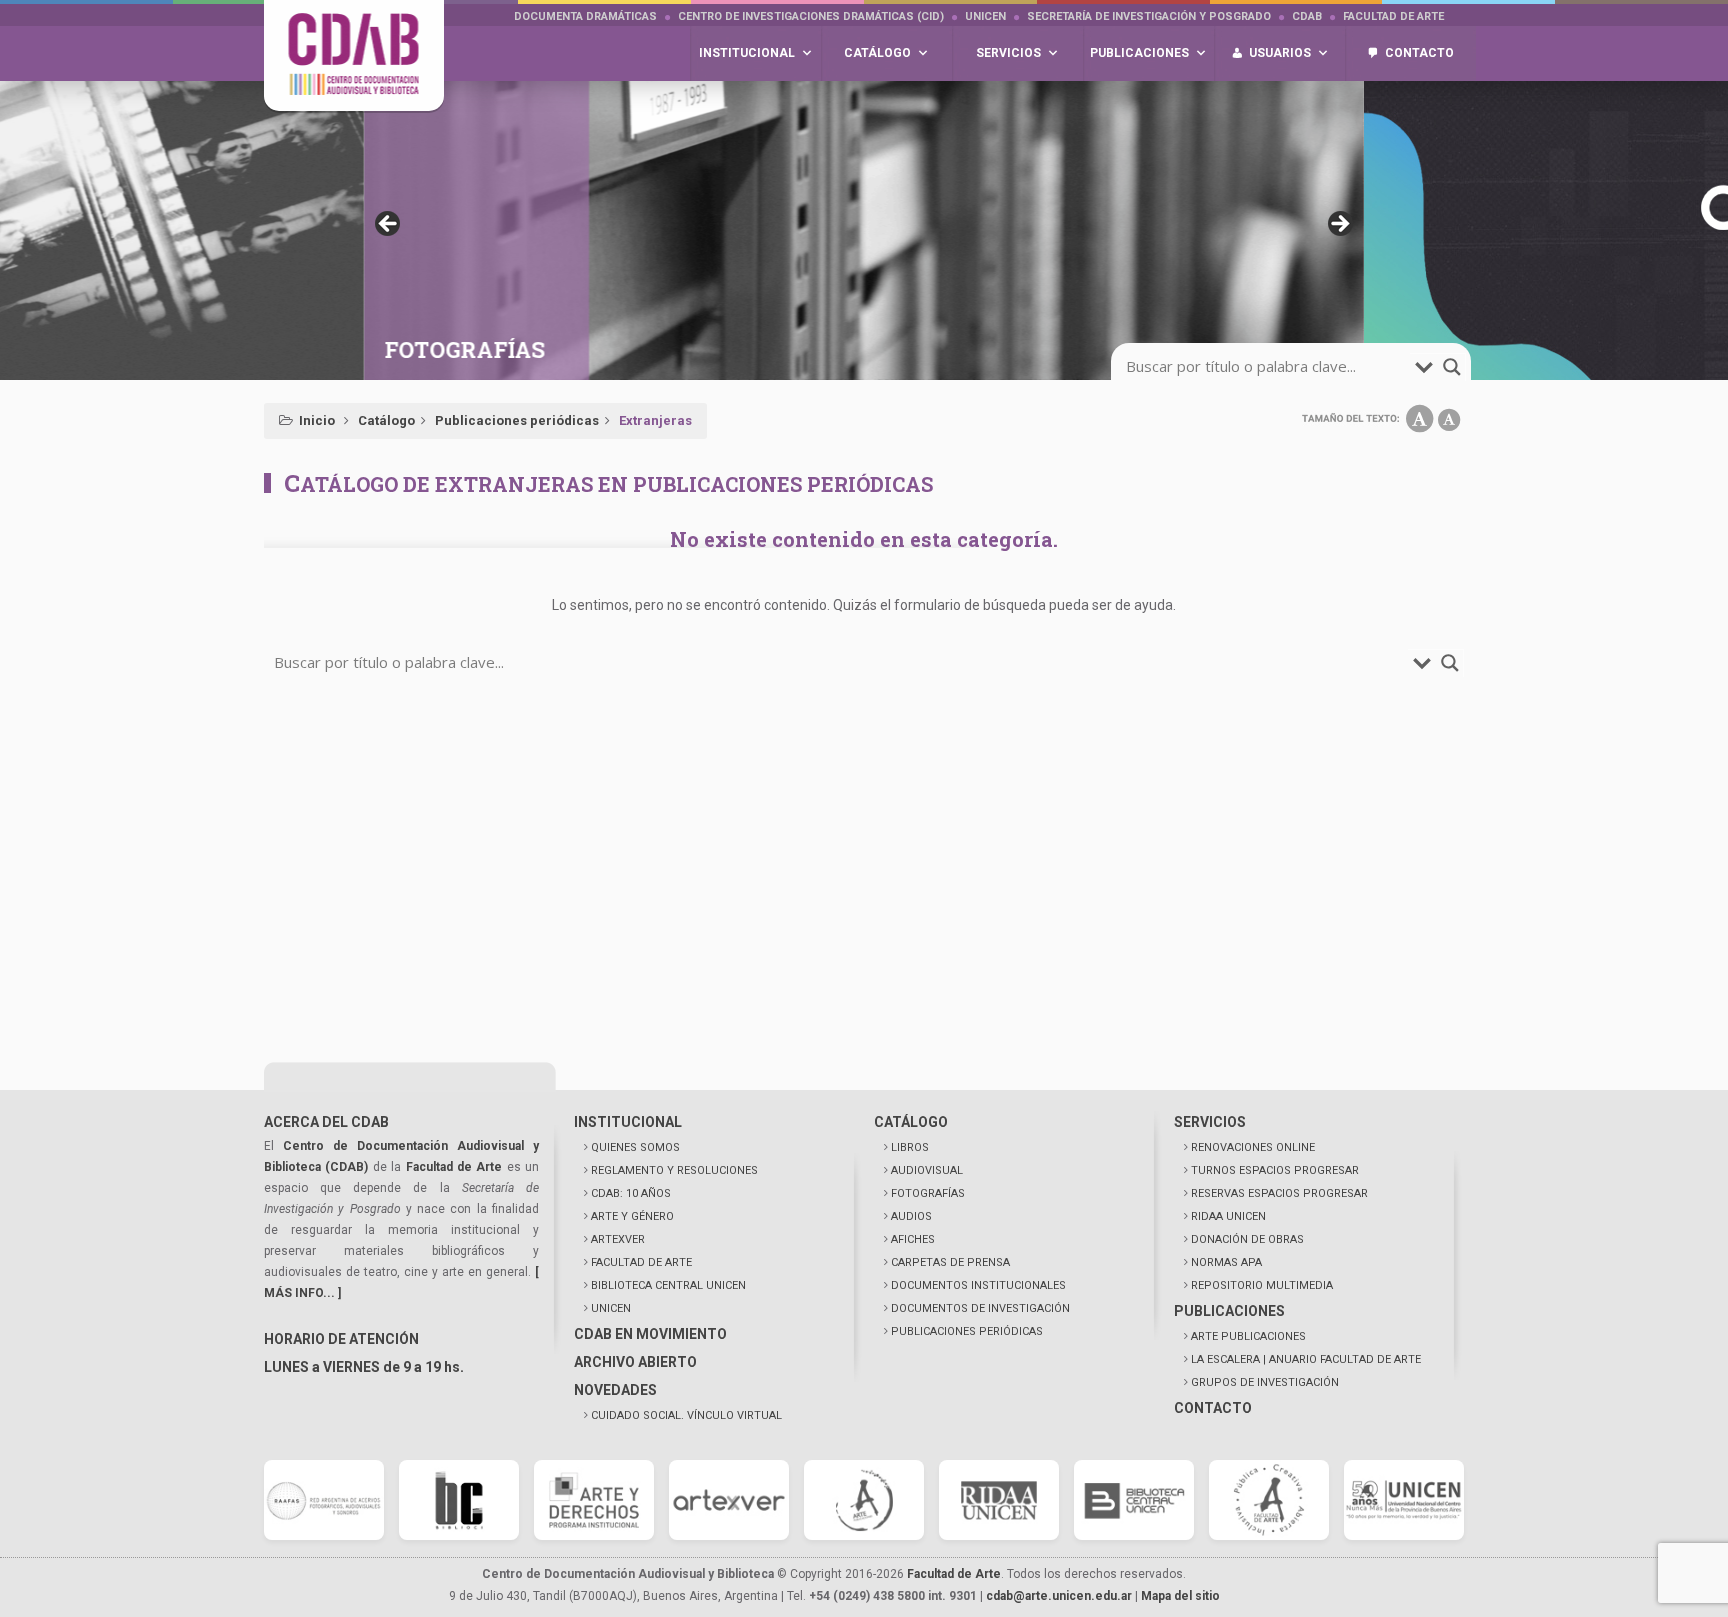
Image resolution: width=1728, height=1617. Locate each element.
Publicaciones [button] (1139, 53)
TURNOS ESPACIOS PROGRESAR (1275, 1170)
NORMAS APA (1226, 1262)
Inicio (317, 420)
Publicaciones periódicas (517, 420)
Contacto (1419, 53)
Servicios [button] (1008, 53)
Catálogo (386, 420)
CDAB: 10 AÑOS (631, 1193)
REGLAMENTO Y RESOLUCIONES (674, 1170)
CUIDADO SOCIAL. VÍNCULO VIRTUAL (686, 1415)
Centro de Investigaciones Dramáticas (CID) (811, 16)
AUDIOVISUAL (927, 1170)
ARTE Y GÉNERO (632, 1216)
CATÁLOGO (911, 1122)
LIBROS (910, 1147)
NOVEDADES (615, 1390)
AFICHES (913, 1239)
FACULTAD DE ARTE (641, 1262)
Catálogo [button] (877, 53)
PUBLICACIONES (1229, 1311)
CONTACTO (1213, 1408)
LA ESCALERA (1306, 1359)
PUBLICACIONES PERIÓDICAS (967, 1331)
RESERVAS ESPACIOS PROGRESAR (1279, 1193)
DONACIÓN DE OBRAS (1247, 1239)
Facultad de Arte (1393, 16)
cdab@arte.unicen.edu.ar (1059, 1596)
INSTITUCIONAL (628, 1122)
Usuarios (1280, 53)
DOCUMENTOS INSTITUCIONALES (978, 1285)
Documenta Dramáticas (585, 16)
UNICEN (985, 16)
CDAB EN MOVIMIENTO (650, 1334)
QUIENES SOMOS (635, 1147)
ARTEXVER (618, 1239)
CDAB (1307, 16)
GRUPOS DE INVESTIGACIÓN (1265, 1382)
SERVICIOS (1210, 1122)
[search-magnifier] (1452, 367)
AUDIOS (911, 1216)
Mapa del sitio (1180, 1596)
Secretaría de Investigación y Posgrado (1149, 16)
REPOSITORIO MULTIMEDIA (1262, 1285)
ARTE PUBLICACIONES (1248, 1336)
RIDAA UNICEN (1228, 1216)
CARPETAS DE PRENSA (950, 1262)
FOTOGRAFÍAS (928, 1193)
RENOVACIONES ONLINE (1253, 1147)
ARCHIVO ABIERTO (635, 1362)
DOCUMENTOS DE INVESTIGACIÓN (980, 1308)
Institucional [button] (747, 53)
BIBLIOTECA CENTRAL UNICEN (668, 1285)
